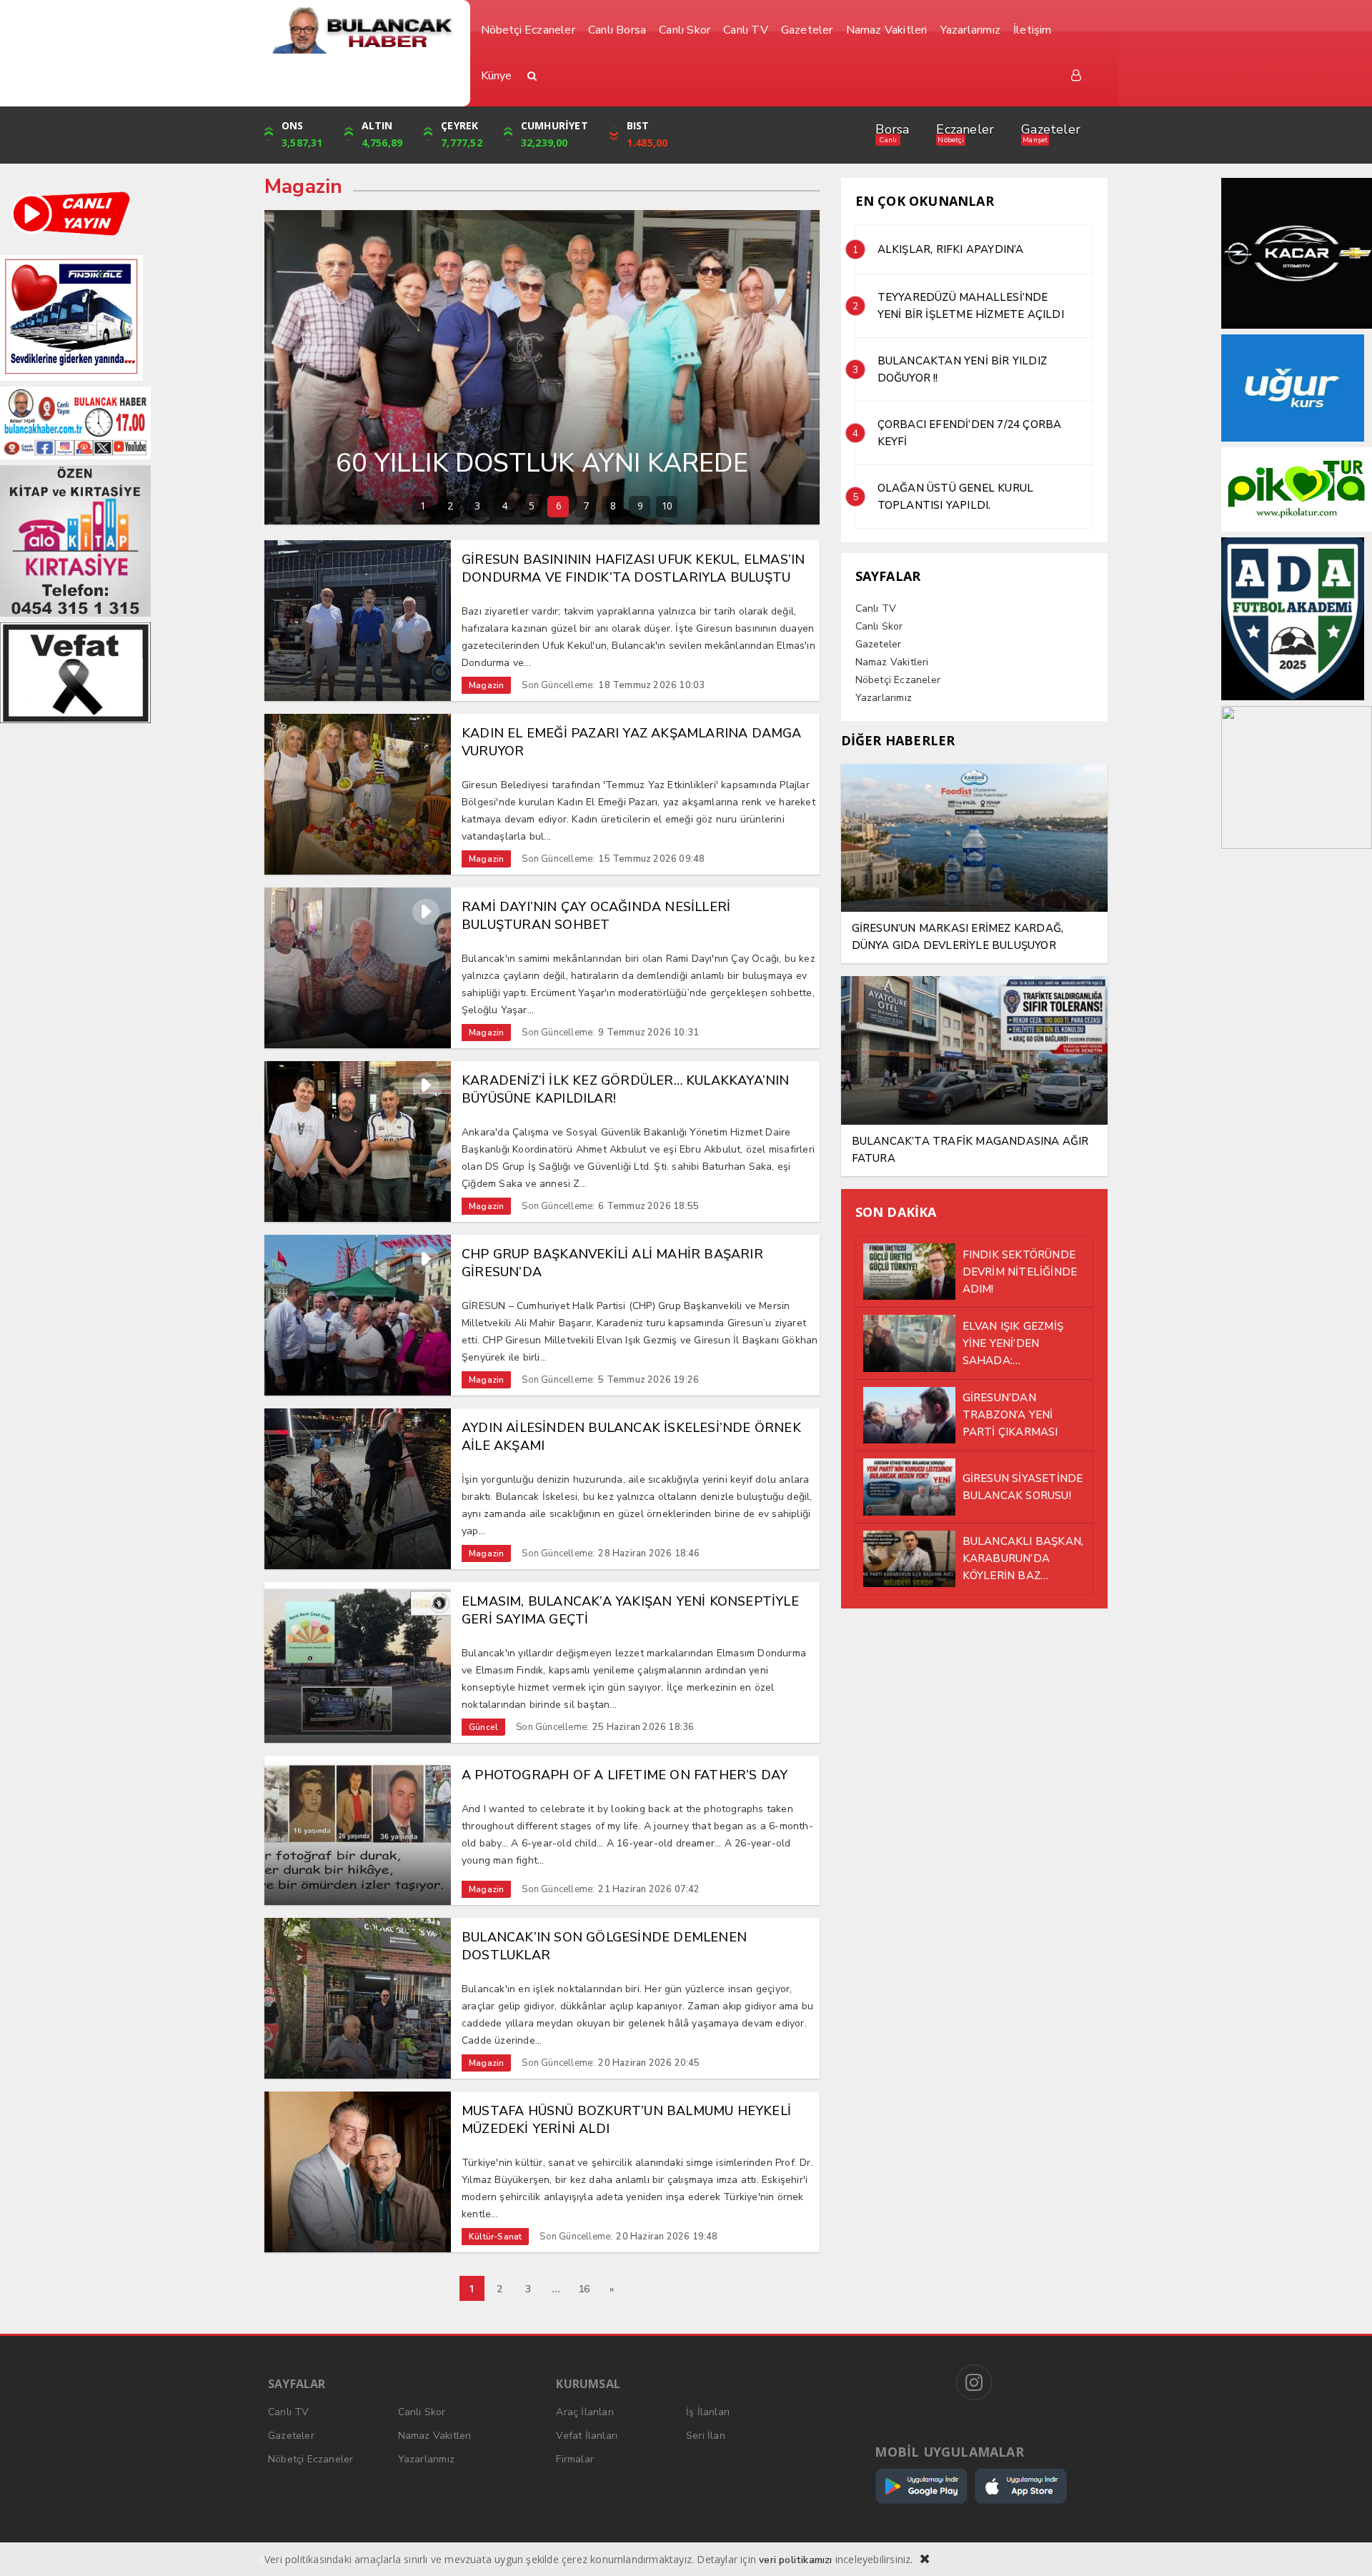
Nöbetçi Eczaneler (898, 680)
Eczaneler (965, 129)
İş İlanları (708, 2412)
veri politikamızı (795, 2560)
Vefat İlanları (587, 2436)
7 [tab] (586, 506)
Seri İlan (706, 2436)
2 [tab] (450, 506)
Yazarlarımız (884, 698)
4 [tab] (504, 506)
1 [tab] (423, 506)
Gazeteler (1051, 129)
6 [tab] (558, 506)
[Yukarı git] (1343, 2547)
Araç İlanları (585, 2412)
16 (584, 2289)
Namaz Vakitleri (892, 662)
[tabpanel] (542, 367)
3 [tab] (477, 506)
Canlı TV (876, 608)
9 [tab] (640, 506)
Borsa (892, 129)
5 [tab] (531, 506)
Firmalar (575, 2459)
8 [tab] (613, 506)
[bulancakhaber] (362, 30)
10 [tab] (667, 506)
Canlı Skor (879, 626)
